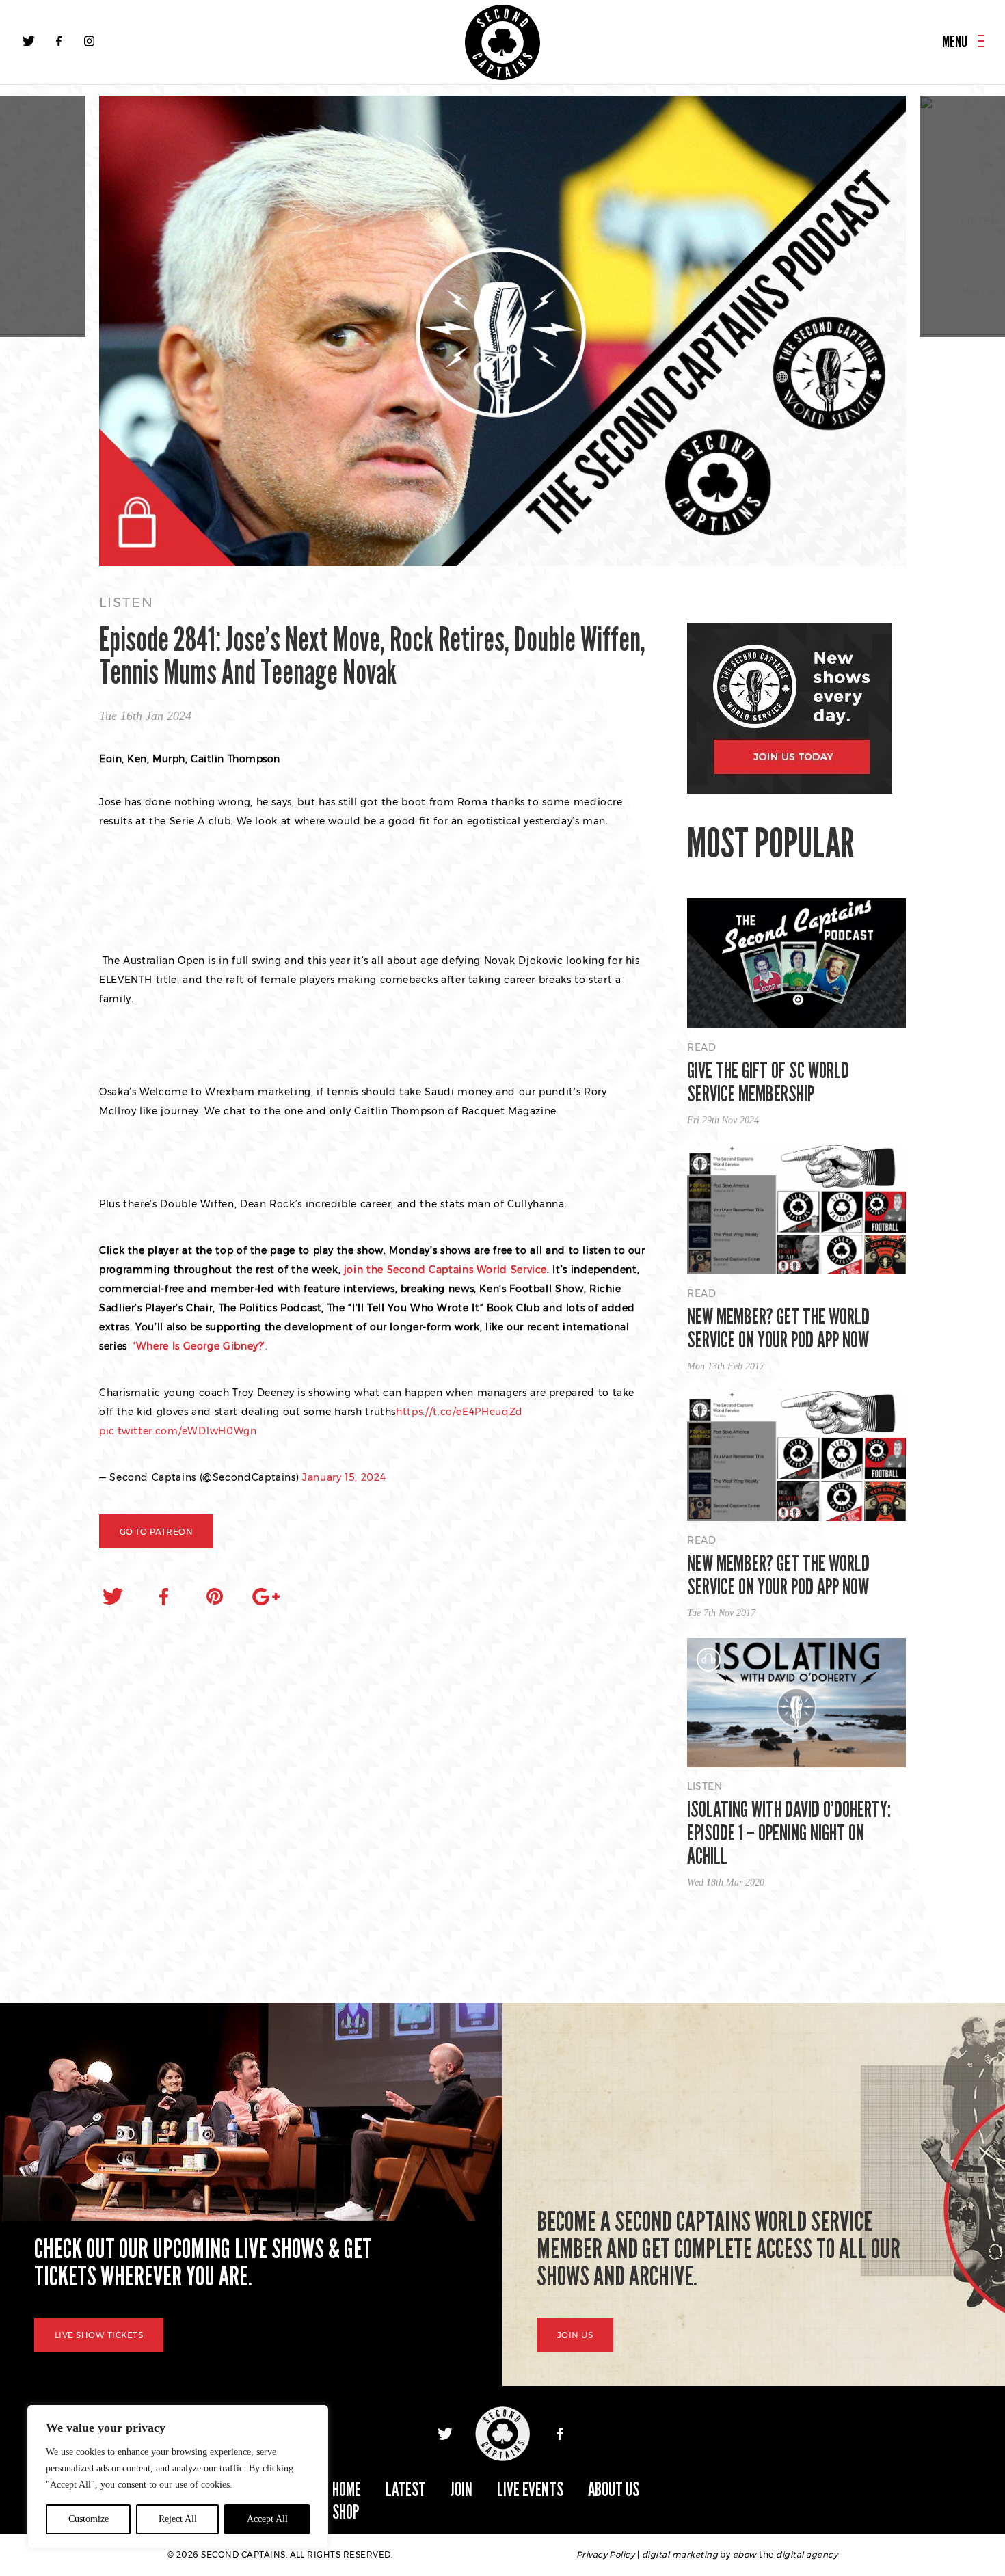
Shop (346, 2512)
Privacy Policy (606, 2554)
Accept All (267, 2519)
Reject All (178, 2519)
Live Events (530, 2490)
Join (461, 2490)
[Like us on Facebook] (59, 41)
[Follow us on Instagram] (89, 41)
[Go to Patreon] (502, 332)
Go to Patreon (156, 1532)
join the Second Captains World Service (445, 1270)
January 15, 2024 (344, 1477)
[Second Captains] (502, 42)
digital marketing (680, 2554)
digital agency (807, 2554)
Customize (89, 2519)
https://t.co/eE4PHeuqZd (459, 1412)
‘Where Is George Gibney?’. (199, 1346)
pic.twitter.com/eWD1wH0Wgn (178, 1431)
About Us (614, 2490)
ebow (745, 2554)
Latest (406, 2490)
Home (347, 2490)
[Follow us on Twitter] (29, 41)
